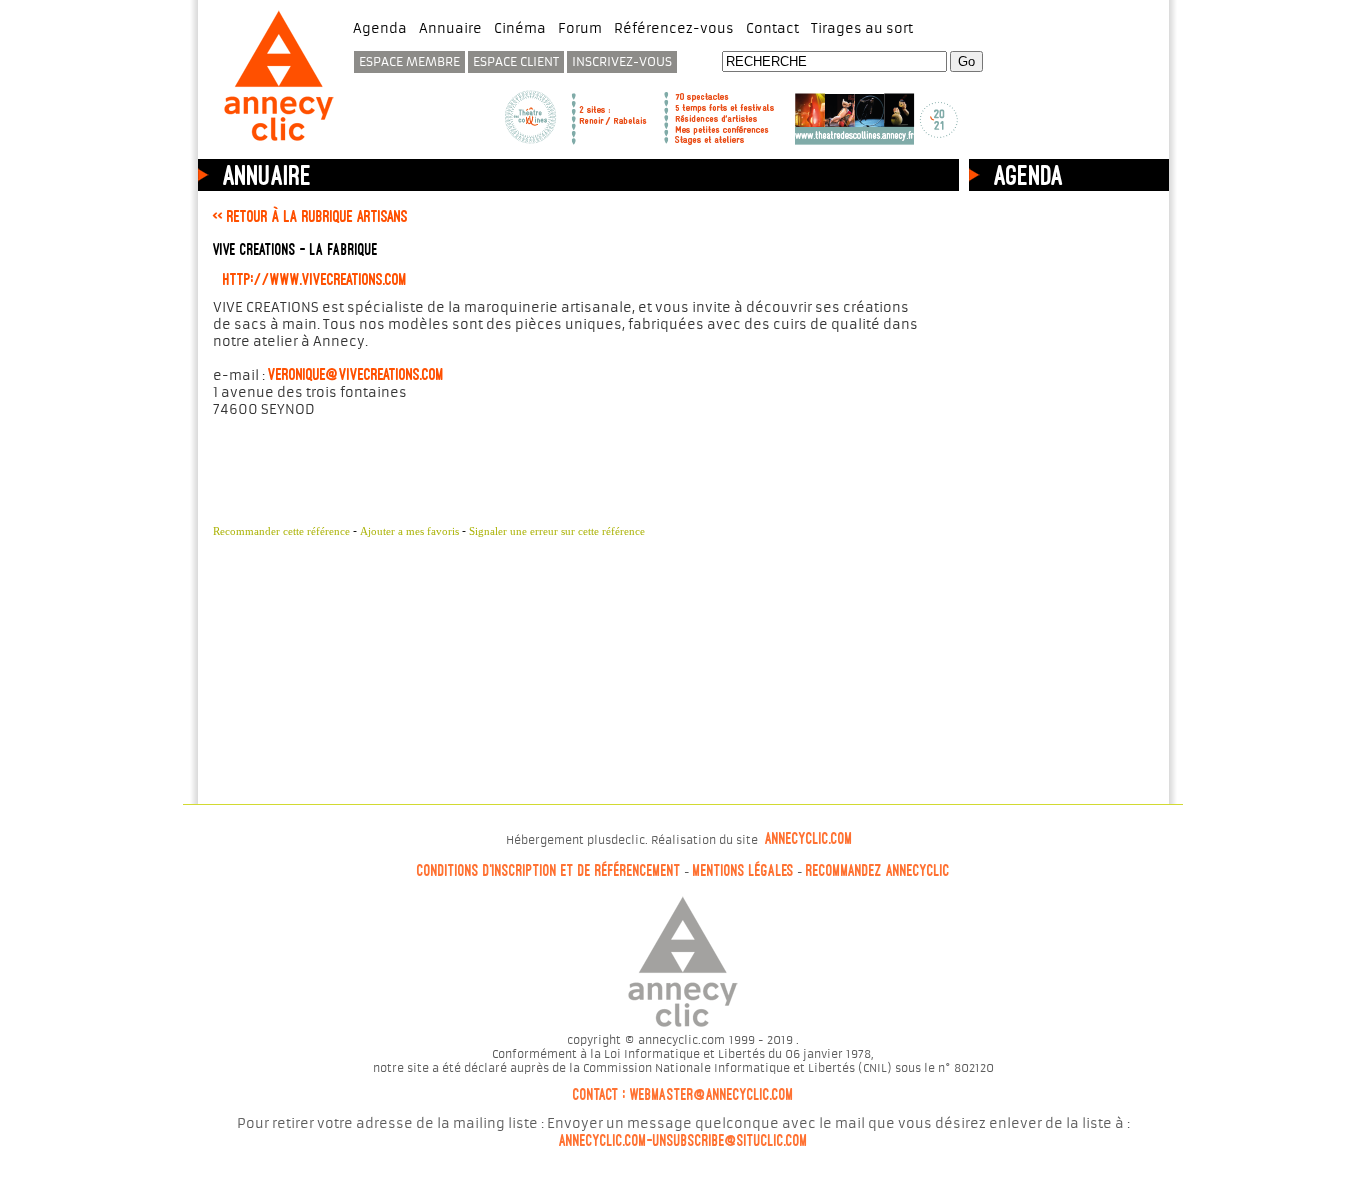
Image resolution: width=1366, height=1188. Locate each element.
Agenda (380, 28)
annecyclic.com (809, 839)
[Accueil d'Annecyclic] (279, 143)
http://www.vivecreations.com (315, 279)
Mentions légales (743, 871)
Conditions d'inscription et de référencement (549, 871)
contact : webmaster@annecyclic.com (683, 1095)
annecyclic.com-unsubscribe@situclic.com (683, 1141)
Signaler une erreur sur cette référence (557, 531)
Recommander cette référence (281, 531)
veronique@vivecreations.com (356, 374)
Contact (772, 28)
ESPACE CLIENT (516, 62)
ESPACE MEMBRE (409, 62)
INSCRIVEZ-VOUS (622, 62)
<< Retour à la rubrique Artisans (310, 216)
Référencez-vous (674, 28)
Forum (580, 28)
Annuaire (450, 28)
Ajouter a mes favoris (409, 531)
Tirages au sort (862, 28)
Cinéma (520, 28)
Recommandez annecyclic (878, 871)
